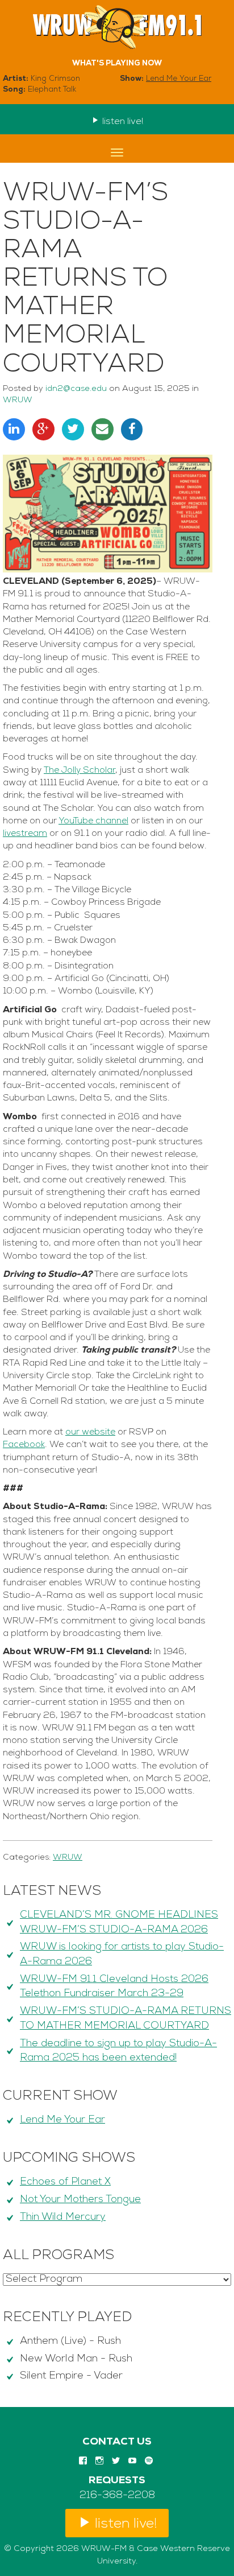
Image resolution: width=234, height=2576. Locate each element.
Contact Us (117, 2442)
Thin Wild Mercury (63, 2218)
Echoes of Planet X (65, 2182)
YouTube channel (93, 821)
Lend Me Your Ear (179, 79)
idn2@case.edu (76, 389)
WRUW (18, 400)
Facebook (24, 1445)
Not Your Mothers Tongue (80, 2200)
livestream (25, 834)
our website (90, 1432)
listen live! (122, 122)
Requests (117, 2481)
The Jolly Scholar (80, 770)
